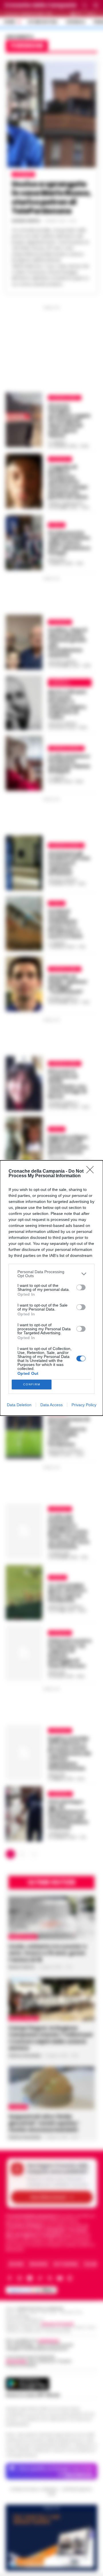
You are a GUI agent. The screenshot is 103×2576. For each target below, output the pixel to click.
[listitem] (51, 1274)
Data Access (51, 1405)
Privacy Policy (84, 1405)
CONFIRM (32, 1384)
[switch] (81, 1287)
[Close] (92, 1172)
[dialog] (51, 1288)
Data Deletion (19, 1405)
